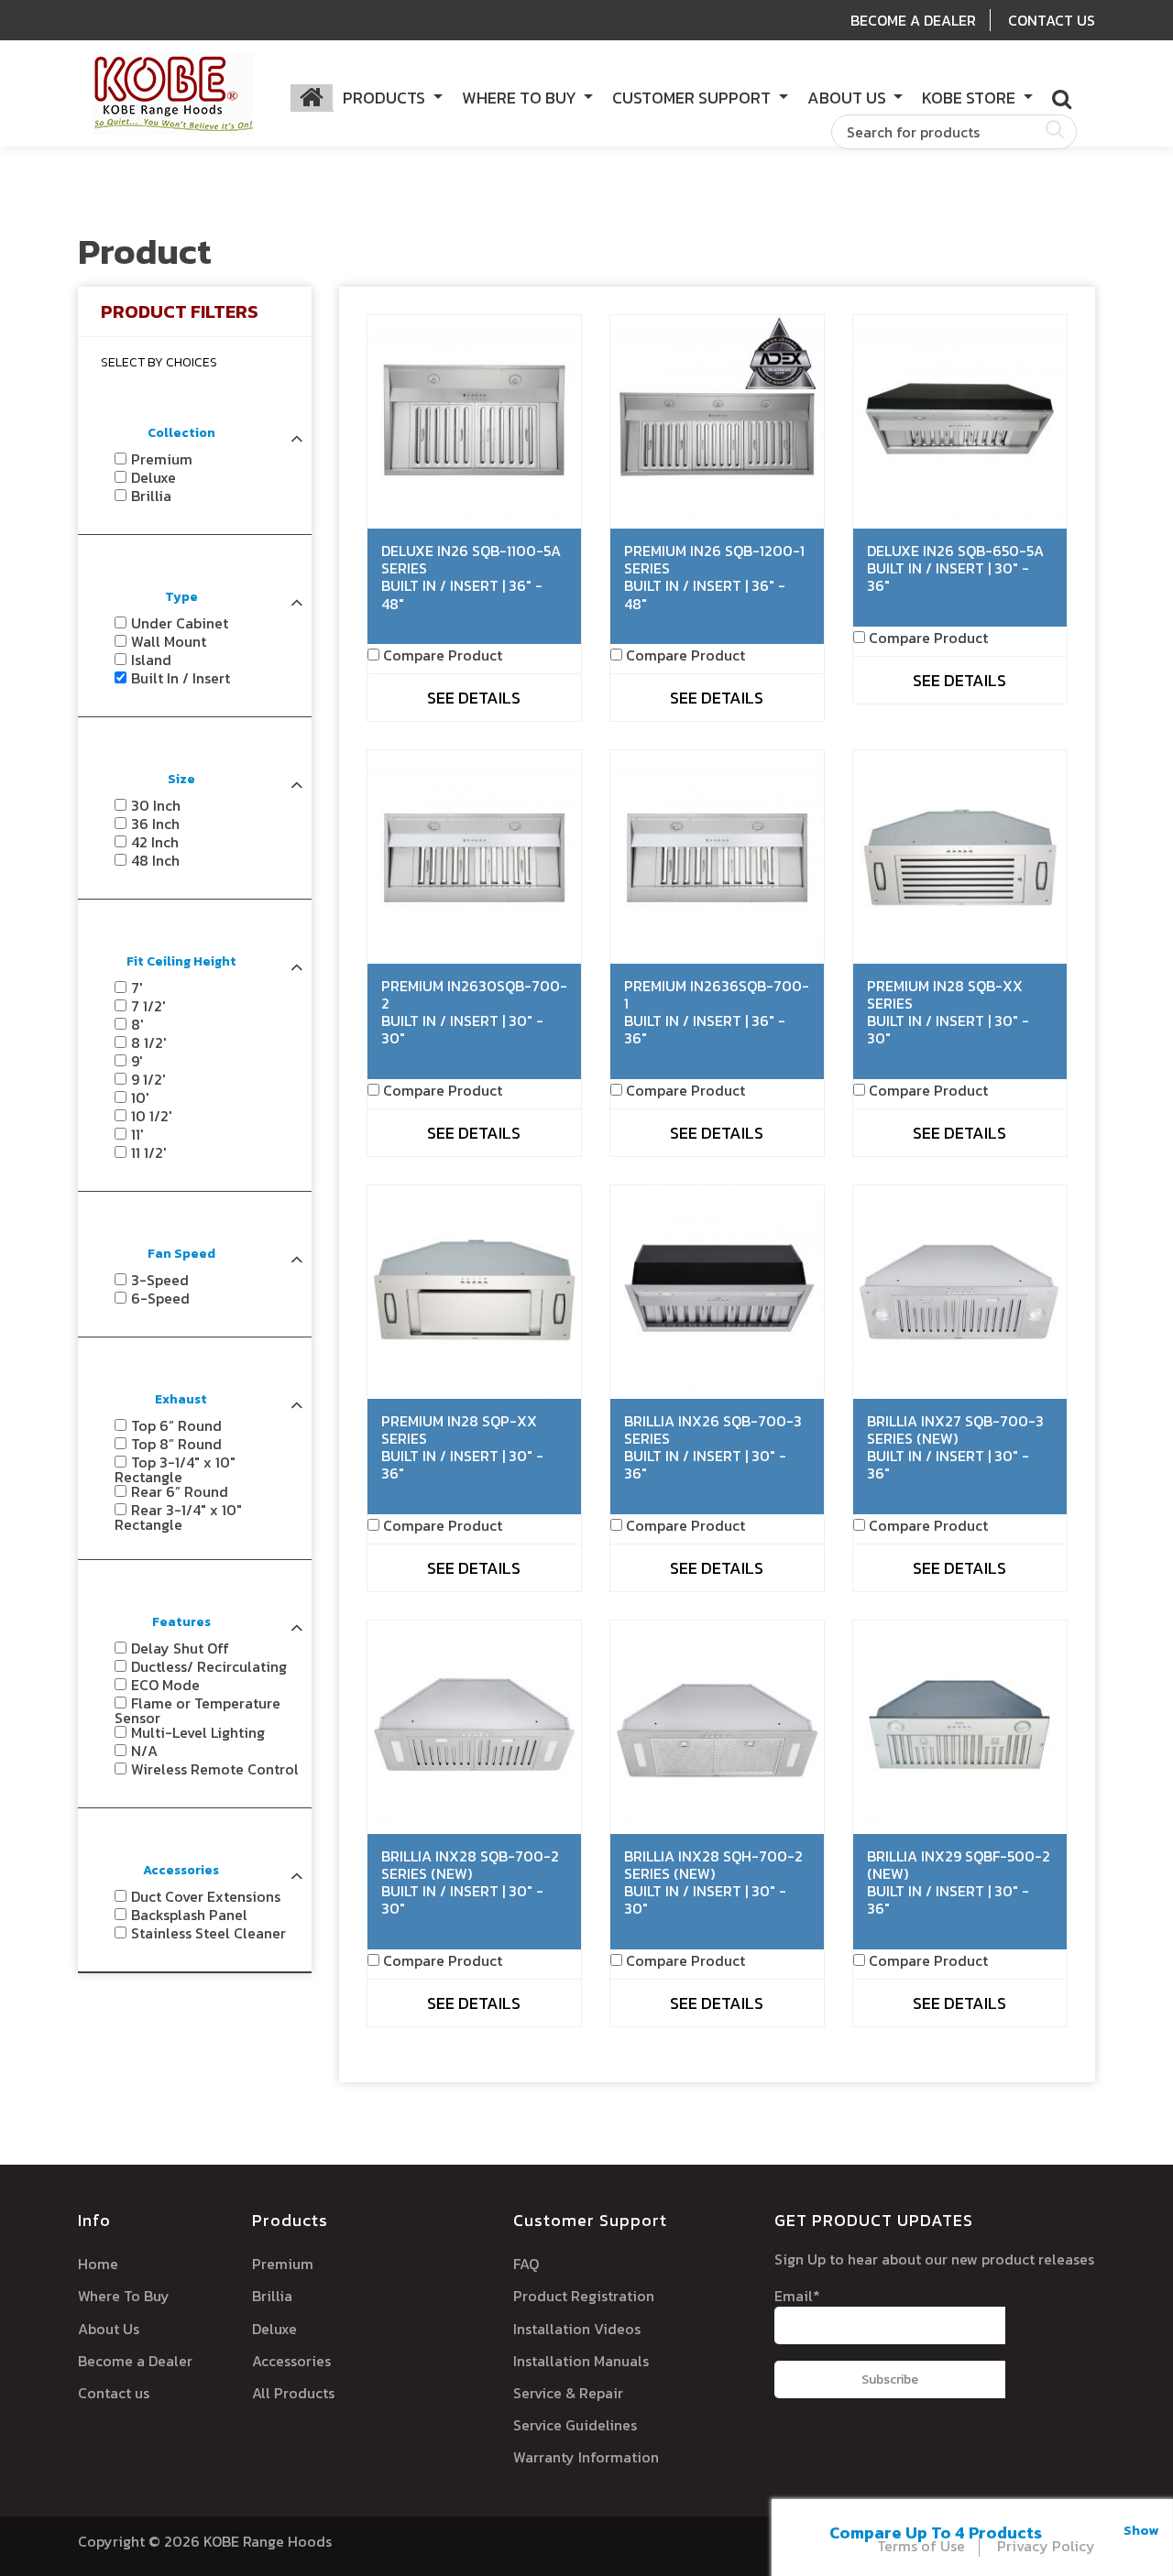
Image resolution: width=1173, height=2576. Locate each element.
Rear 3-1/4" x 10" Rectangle (178, 1517)
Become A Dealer (913, 20)
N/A (144, 1751)
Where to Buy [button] (521, 98)
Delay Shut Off (180, 1648)
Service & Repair (568, 2393)
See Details (474, 698)
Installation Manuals (581, 2361)
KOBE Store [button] (970, 98)
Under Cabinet (180, 623)
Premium (162, 459)
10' (140, 1097)
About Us (109, 2329)
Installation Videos (577, 2329)
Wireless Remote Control (215, 1769)
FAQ (526, 2264)
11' (137, 1134)
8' (137, 1024)
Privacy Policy (1046, 2546)
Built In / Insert (181, 678)
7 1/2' (148, 1006)
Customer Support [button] (693, 98)
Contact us (114, 2393)
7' (137, 988)
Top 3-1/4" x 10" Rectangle (175, 1469)
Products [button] (386, 98)
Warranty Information (586, 2457)
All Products (293, 2393)
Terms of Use (921, 2546)
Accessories (291, 2361)
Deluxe (153, 477)
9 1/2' (148, 1079)
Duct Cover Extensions (206, 1896)
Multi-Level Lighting (198, 1732)
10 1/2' (152, 1116)
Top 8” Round (176, 1444)
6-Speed (160, 1298)
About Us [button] (849, 98)
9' (137, 1061)
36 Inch (155, 824)
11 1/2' (149, 1152)
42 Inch (155, 842)
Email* (797, 2296)
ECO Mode (165, 1685)
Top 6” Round (176, 1425)
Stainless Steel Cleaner (208, 1933)
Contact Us (1052, 20)
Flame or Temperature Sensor (197, 1710)
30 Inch (156, 805)
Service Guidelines (575, 2425)
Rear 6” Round (180, 1491)
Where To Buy (124, 2296)
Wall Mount (169, 641)
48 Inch (155, 860)
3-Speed (160, 1280)
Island (151, 660)
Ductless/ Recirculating (209, 1666)
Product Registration (584, 2296)
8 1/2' (149, 1042)
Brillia (151, 496)
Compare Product (443, 655)
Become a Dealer (135, 2361)
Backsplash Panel (189, 1915)
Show (1141, 2530)
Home (98, 2264)
